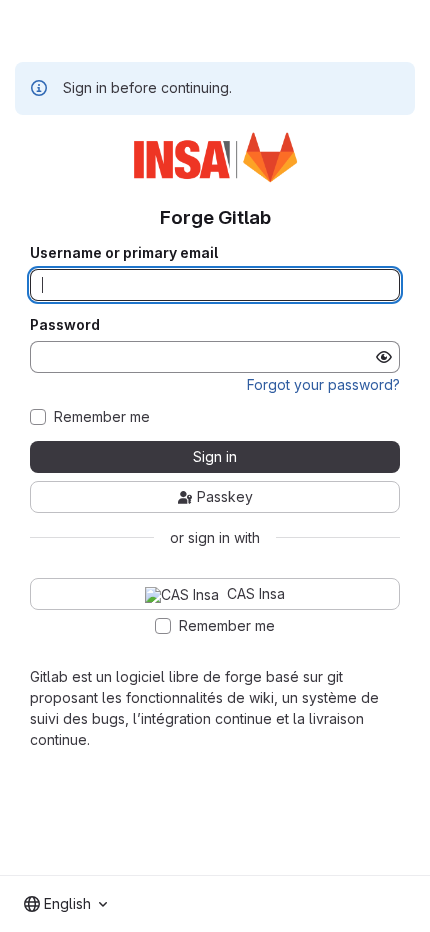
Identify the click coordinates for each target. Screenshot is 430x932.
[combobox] (65, 904)
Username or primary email (124, 253)
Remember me (102, 417)
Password (65, 325)
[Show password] (384, 357)
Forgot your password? (323, 384)
